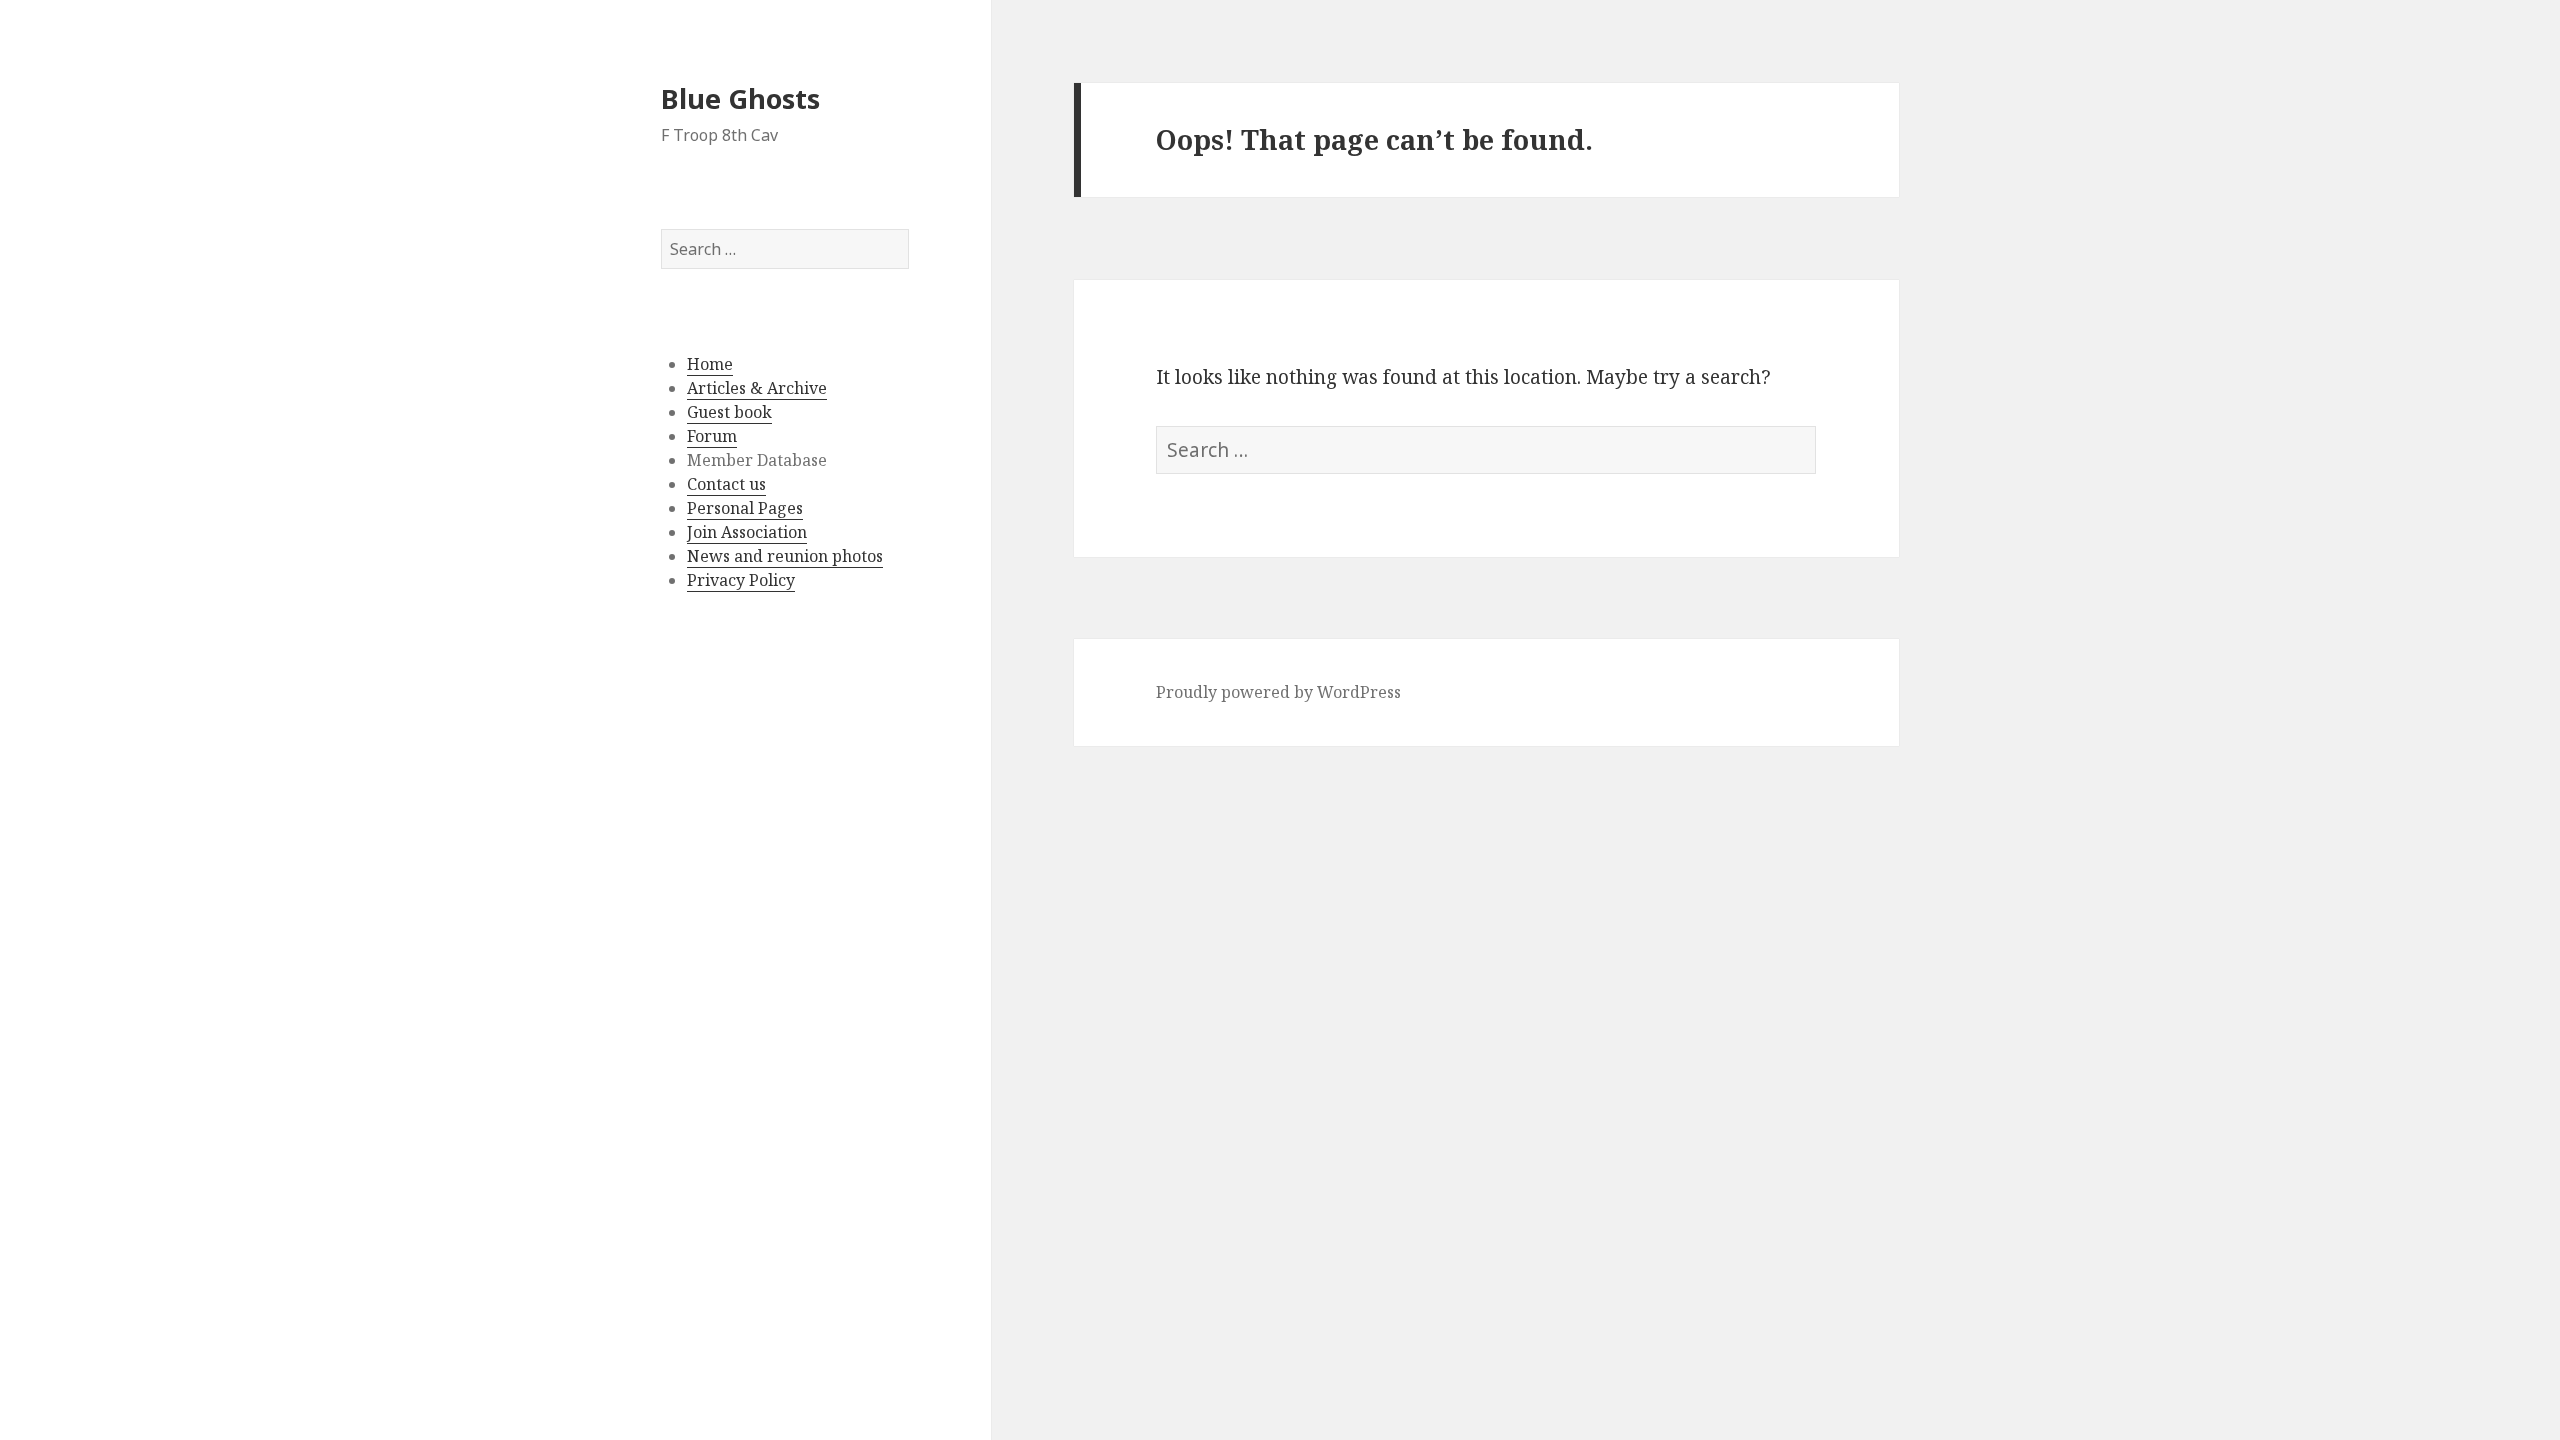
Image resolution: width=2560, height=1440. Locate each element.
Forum (712, 436)
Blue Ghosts (740, 98)
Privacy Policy (741, 580)
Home (710, 364)
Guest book (729, 412)
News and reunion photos (785, 556)
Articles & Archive (757, 388)
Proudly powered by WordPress (1278, 692)
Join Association (747, 532)
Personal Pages (745, 508)
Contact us (726, 484)
